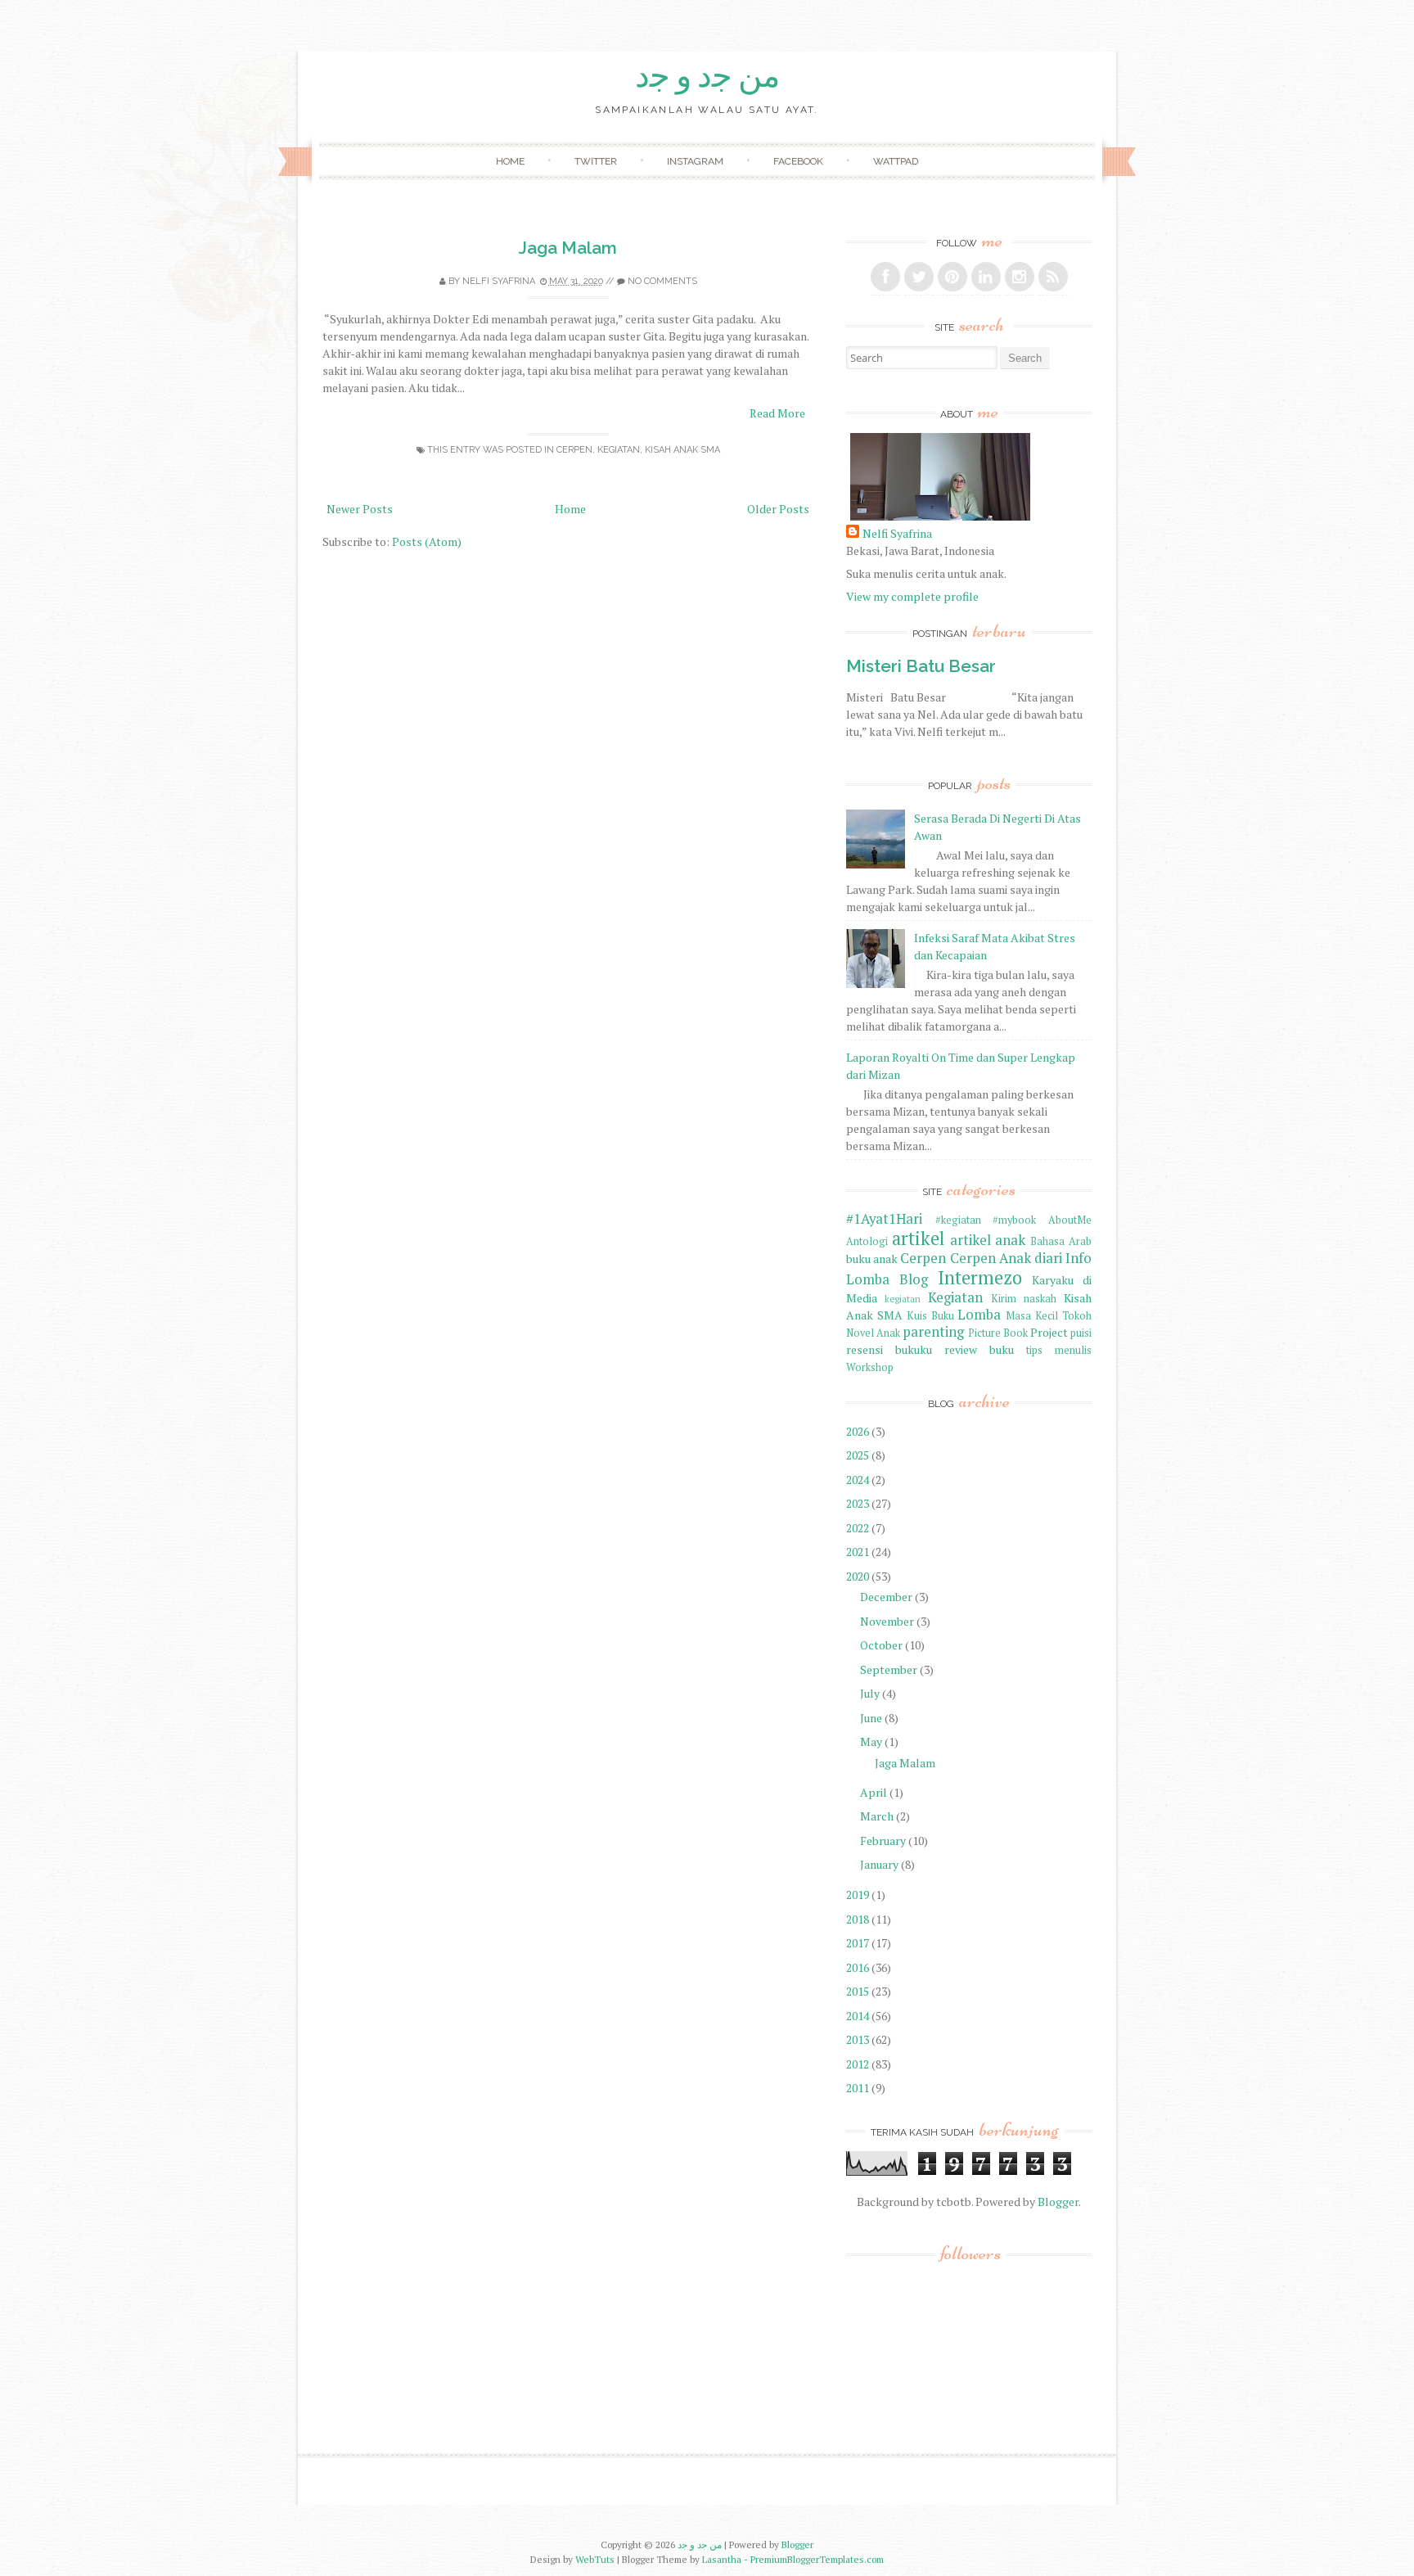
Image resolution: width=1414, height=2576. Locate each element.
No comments (662, 281)
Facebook (798, 161)
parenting (933, 1332)
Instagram (695, 161)
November (887, 1621)
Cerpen (574, 450)
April (874, 1792)
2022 (858, 1528)
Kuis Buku (930, 1316)
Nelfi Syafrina (499, 281)
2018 (858, 1919)
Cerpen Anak (991, 1258)
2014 (858, 2016)
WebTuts (595, 2559)
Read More (777, 413)
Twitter (596, 161)
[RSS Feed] (1053, 277)
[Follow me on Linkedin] (986, 277)
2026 (858, 1431)
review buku (979, 1349)
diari (1048, 1258)
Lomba (979, 1315)
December (886, 1597)
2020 (858, 1576)
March (877, 1816)
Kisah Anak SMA (682, 450)
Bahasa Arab (1061, 1241)
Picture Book (998, 1333)
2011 (858, 2088)
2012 (858, 2064)
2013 (858, 2039)
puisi (1081, 1333)
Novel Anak (873, 1333)
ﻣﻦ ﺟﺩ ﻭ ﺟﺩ (707, 76)
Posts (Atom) (427, 541)
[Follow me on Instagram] (1020, 277)
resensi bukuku (889, 1349)
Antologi (867, 1241)
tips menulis (1059, 1350)
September (889, 1669)
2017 (858, 1943)
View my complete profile (912, 596)
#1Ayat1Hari (884, 1219)
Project (1049, 1332)
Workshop (870, 1367)
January (879, 1864)
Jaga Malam (568, 248)
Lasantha (722, 2559)
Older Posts (778, 509)
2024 (858, 1480)
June (871, 1718)
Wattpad (896, 161)
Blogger (1058, 2202)
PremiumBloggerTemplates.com (817, 2559)
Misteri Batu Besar (921, 666)
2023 (858, 1503)
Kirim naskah (1024, 1299)
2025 (858, 1455)
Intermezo (980, 1277)
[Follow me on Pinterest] (952, 277)
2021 (858, 1552)
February (883, 1841)
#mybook (1014, 1220)
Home (510, 161)
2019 (858, 1895)
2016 (858, 1967)
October (881, 1645)
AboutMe (1070, 1220)
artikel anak (988, 1240)
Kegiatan (619, 450)
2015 (858, 1991)
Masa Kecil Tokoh (1049, 1316)
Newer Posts (360, 509)
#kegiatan (958, 1220)
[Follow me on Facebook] (885, 277)
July (870, 1693)
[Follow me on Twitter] (919, 277)
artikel (918, 1238)
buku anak (872, 1259)
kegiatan (903, 1299)
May (871, 1741)
